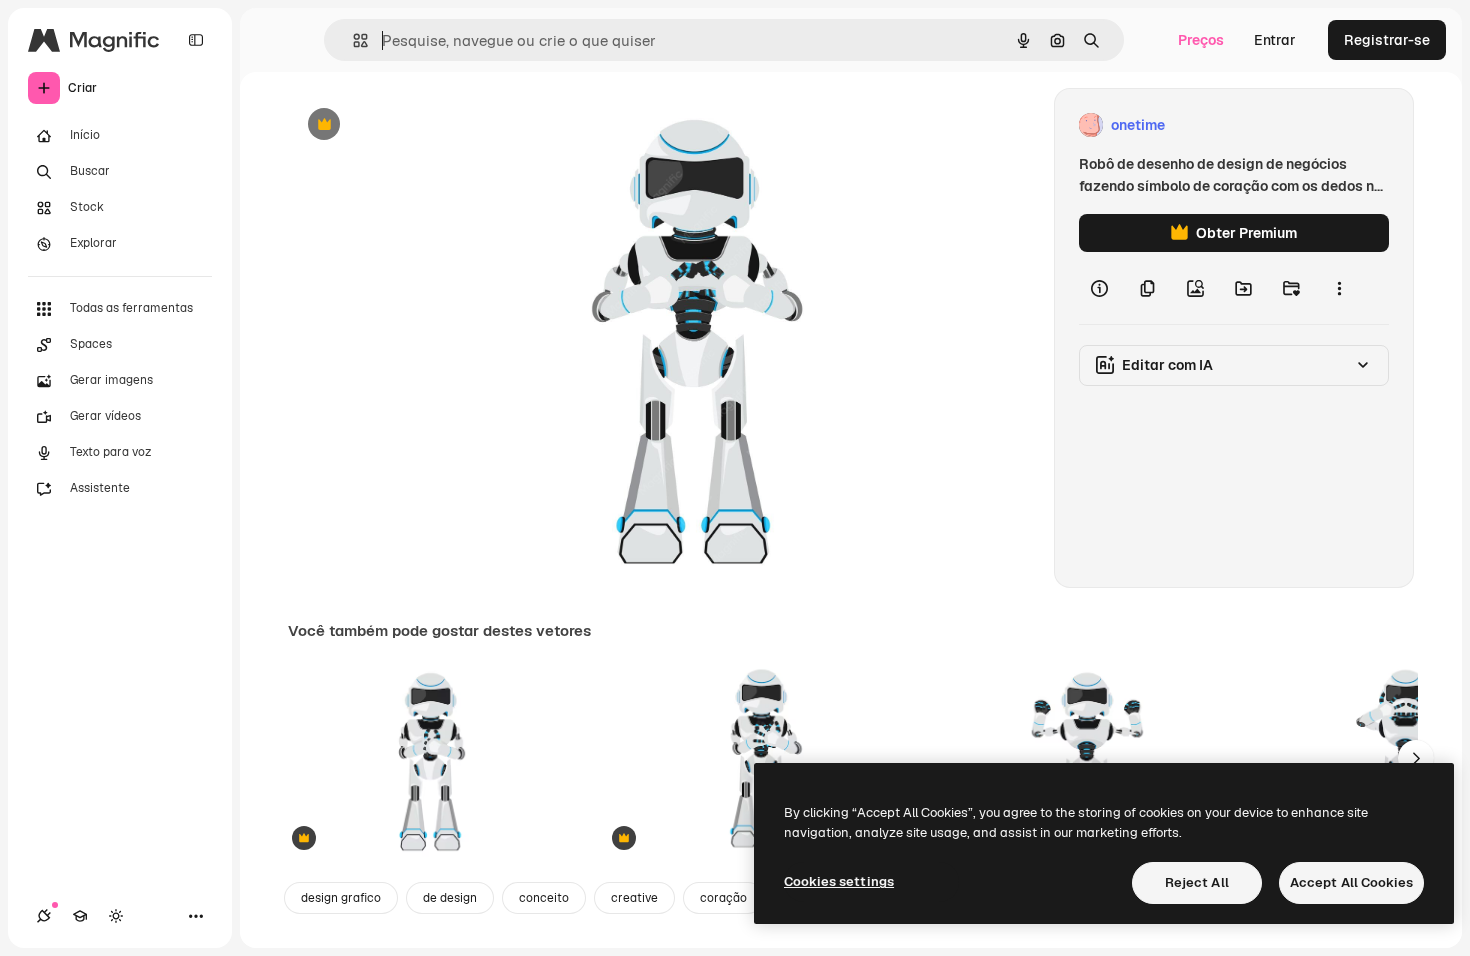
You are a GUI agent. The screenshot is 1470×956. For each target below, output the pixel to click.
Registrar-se (1387, 40)
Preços (1201, 40)
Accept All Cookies (1351, 882)
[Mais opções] (1339, 288)
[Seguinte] (1416, 758)
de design (450, 898)
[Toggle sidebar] (196, 40)
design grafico (341, 898)
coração (723, 898)
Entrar (1275, 40)
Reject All (1197, 882)
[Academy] (80, 916)
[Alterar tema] (116, 916)
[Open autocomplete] (352, 40)
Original (416, 125)
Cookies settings (839, 881)
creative (634, 898)
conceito (544, 898)
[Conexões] (44, 916)
